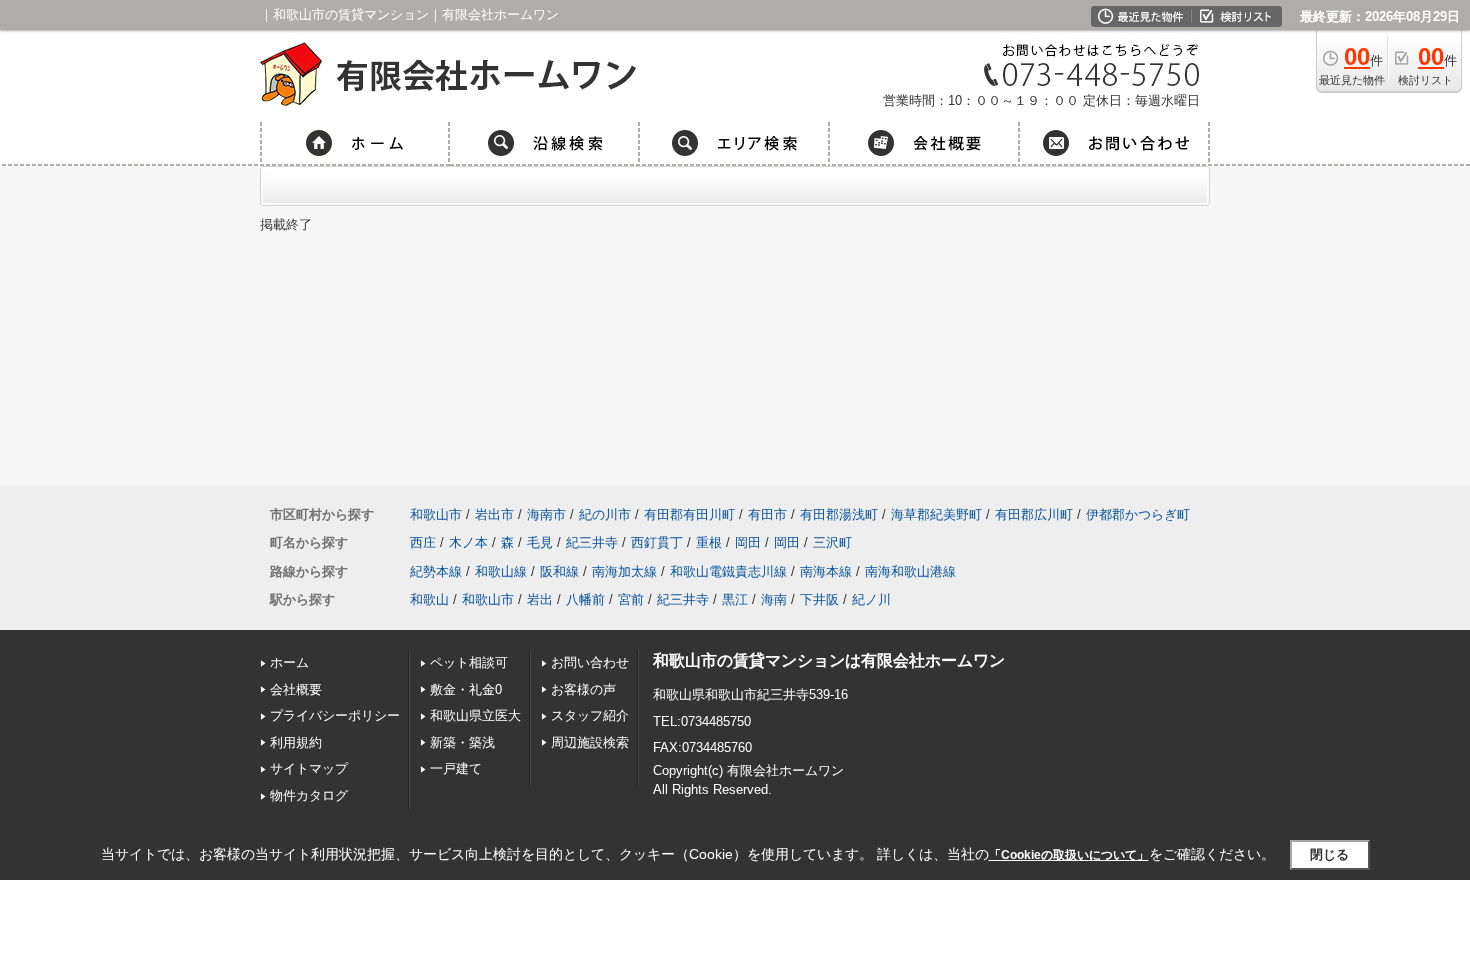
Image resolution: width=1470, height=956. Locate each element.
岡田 (748, 542)
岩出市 (494, 514)
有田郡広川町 (1034, 514)
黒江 (735, 599)
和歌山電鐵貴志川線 (728, 571)
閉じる (1329, 854)
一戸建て (456, 768)
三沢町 (832, 542)
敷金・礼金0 (466, 689)
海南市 (546, 514)
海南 (774, 599)
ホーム (289, 662)
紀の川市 (605, 514)
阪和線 (559, 571)
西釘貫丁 (657, 542)
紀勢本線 (436, 571)
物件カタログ (309, 795)
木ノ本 (468, 542)
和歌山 (429, 599)
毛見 (540, 542)
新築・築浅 (462, 742)
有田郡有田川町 (689, 514)
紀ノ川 (871, 599)
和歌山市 (436, 514)
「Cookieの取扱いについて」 (1069, 855)
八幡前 (585, 599)
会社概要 (296, 689)
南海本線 (826, 571)
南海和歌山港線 (910, 571)
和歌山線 (501, 571)
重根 (709, 542)
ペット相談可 (469, 662)
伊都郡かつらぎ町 (1138, 514)
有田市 (767, 514)
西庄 (423, 542)
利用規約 (296, 742)
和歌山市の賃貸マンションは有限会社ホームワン (829, 660)
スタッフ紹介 (590, 715)
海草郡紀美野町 (936, 514)
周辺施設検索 (590, 742)
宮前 (631, 599)
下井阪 (819, 599)
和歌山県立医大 (475, 715)
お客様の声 (583, 689)
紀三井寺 (592, 542)
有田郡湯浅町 (839, 514)
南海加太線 (624, 571)
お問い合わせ (590, 662)
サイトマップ (309, 768)
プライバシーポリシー (335, 715)
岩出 (540, 599)
